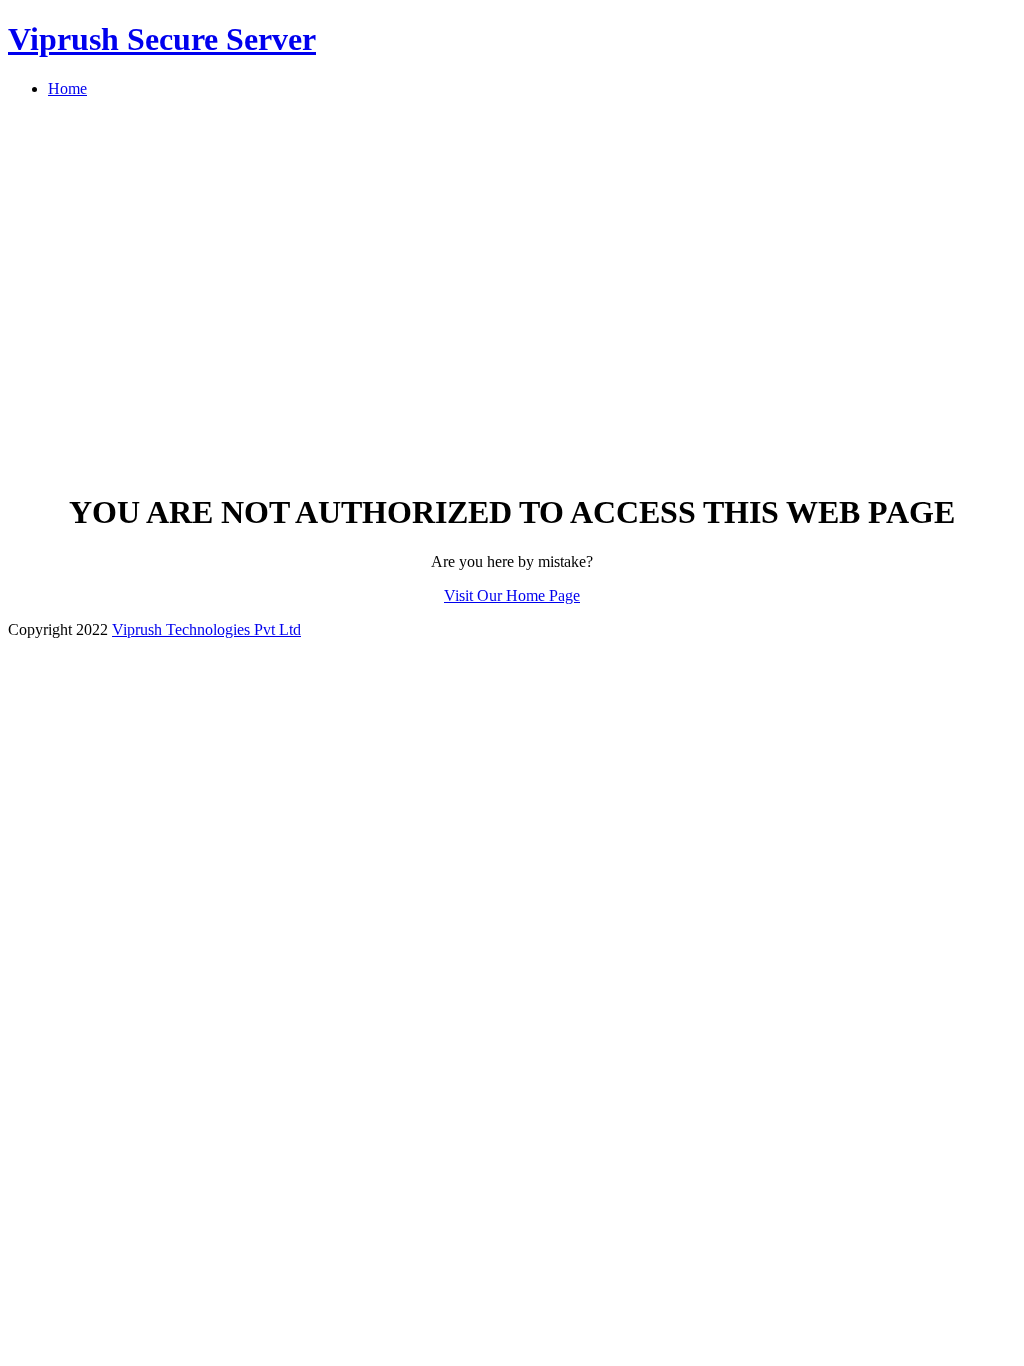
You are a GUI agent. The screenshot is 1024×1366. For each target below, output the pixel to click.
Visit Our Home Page (512, 595)
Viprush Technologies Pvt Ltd (206, 629)
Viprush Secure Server (162, 39)
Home (67, 88)
